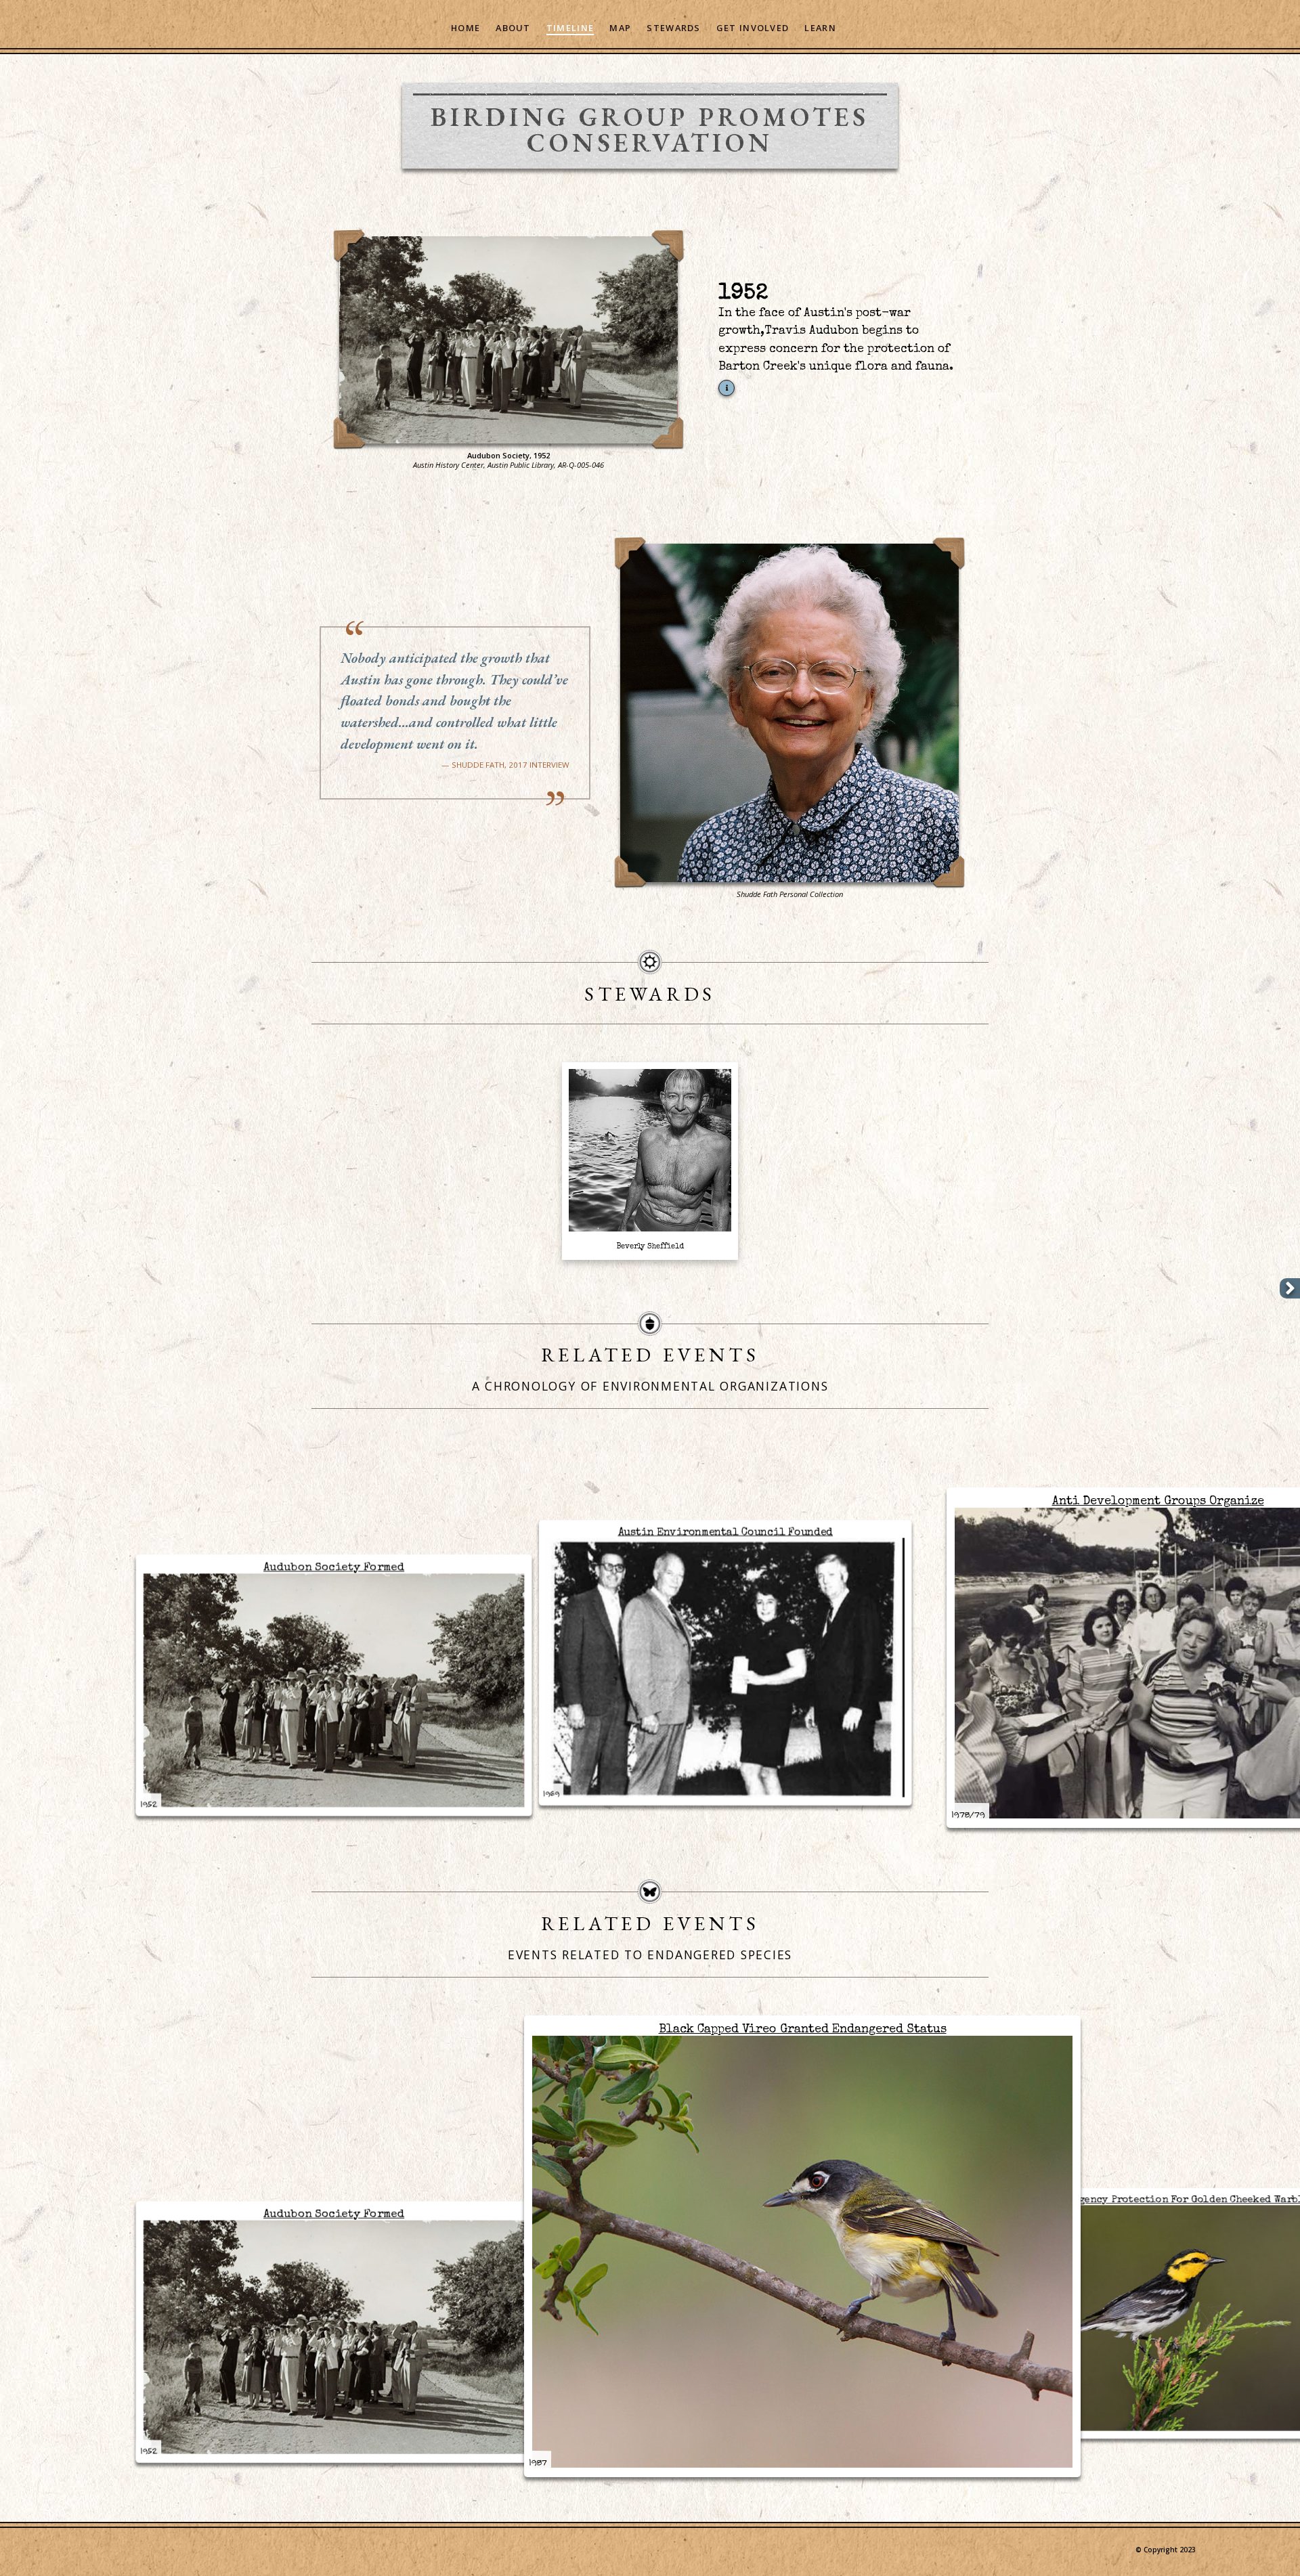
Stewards (673, 28)
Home (465, 28)
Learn (820, 28)
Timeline (570, 28)
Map (620, 28)
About (513, 28)
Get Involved (753, 28)
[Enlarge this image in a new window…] (508, 337)
